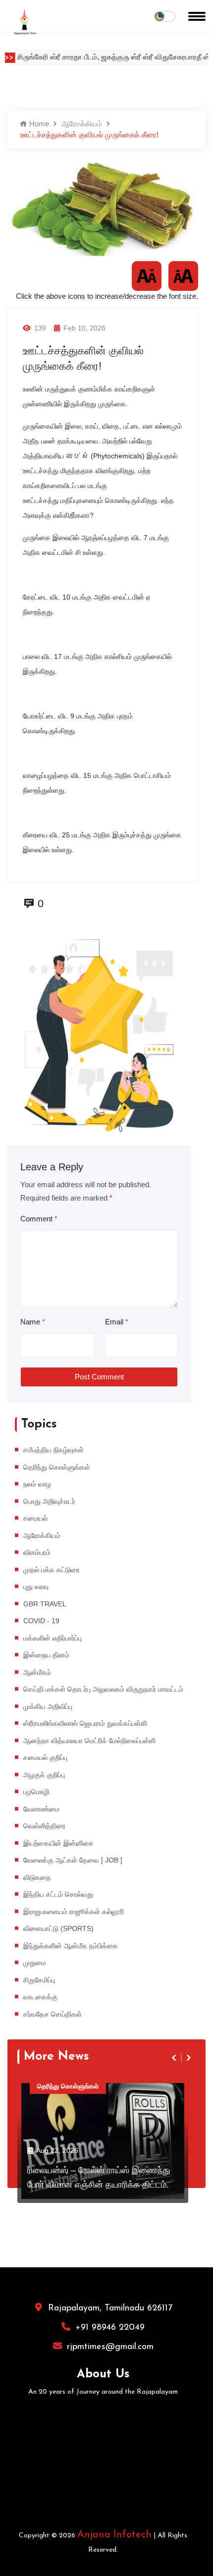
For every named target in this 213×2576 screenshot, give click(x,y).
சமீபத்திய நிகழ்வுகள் (53, 1450)
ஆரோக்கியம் (82, 124)
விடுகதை (37, 1877)
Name (33, 1322)
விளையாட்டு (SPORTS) (58, 1928)
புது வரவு (36, 1587)
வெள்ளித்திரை (44, 1826)
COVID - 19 (41, 1621)
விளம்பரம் (37, 1552)
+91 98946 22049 (110, 2328)
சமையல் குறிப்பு (45, 1757)
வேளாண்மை (41, 1809)
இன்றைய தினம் (46, 1655)
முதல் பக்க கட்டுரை (52, 1570)
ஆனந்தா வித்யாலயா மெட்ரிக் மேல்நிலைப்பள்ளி (89, 1741)
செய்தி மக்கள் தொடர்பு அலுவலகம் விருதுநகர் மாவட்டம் (103, 1689)
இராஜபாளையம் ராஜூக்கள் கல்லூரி (74, 1912)
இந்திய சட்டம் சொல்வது (58, 1894)
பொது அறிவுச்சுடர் (49, 1501)
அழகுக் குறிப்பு (44, 1775)
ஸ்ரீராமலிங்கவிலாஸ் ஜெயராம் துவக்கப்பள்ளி (85, 1723)
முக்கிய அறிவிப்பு (48, 1706)
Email (117, 1322)
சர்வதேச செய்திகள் (53, 2014)
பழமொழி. (37, 1792)
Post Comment (99, 1377)
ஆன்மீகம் (37, 1672)
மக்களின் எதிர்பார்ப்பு (53, 1638)
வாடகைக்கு (40, 1997)
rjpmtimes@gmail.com (110, 2347)
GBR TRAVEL (45, 1604)
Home (38, 124)
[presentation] (175, 2058)
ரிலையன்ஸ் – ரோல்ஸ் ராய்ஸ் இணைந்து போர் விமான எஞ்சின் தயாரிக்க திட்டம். (99, 2177)
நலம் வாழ (37, 1484)
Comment (39, 1219)
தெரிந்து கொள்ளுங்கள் (57, 1467)
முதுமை (35, 1963)
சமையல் (35, 1518)
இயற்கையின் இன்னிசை (58, 1843)
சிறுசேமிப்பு (39, 1980)
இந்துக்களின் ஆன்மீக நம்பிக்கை (71, 1946)
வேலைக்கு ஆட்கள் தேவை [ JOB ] (73, 1860)
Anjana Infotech (114, 2535)
